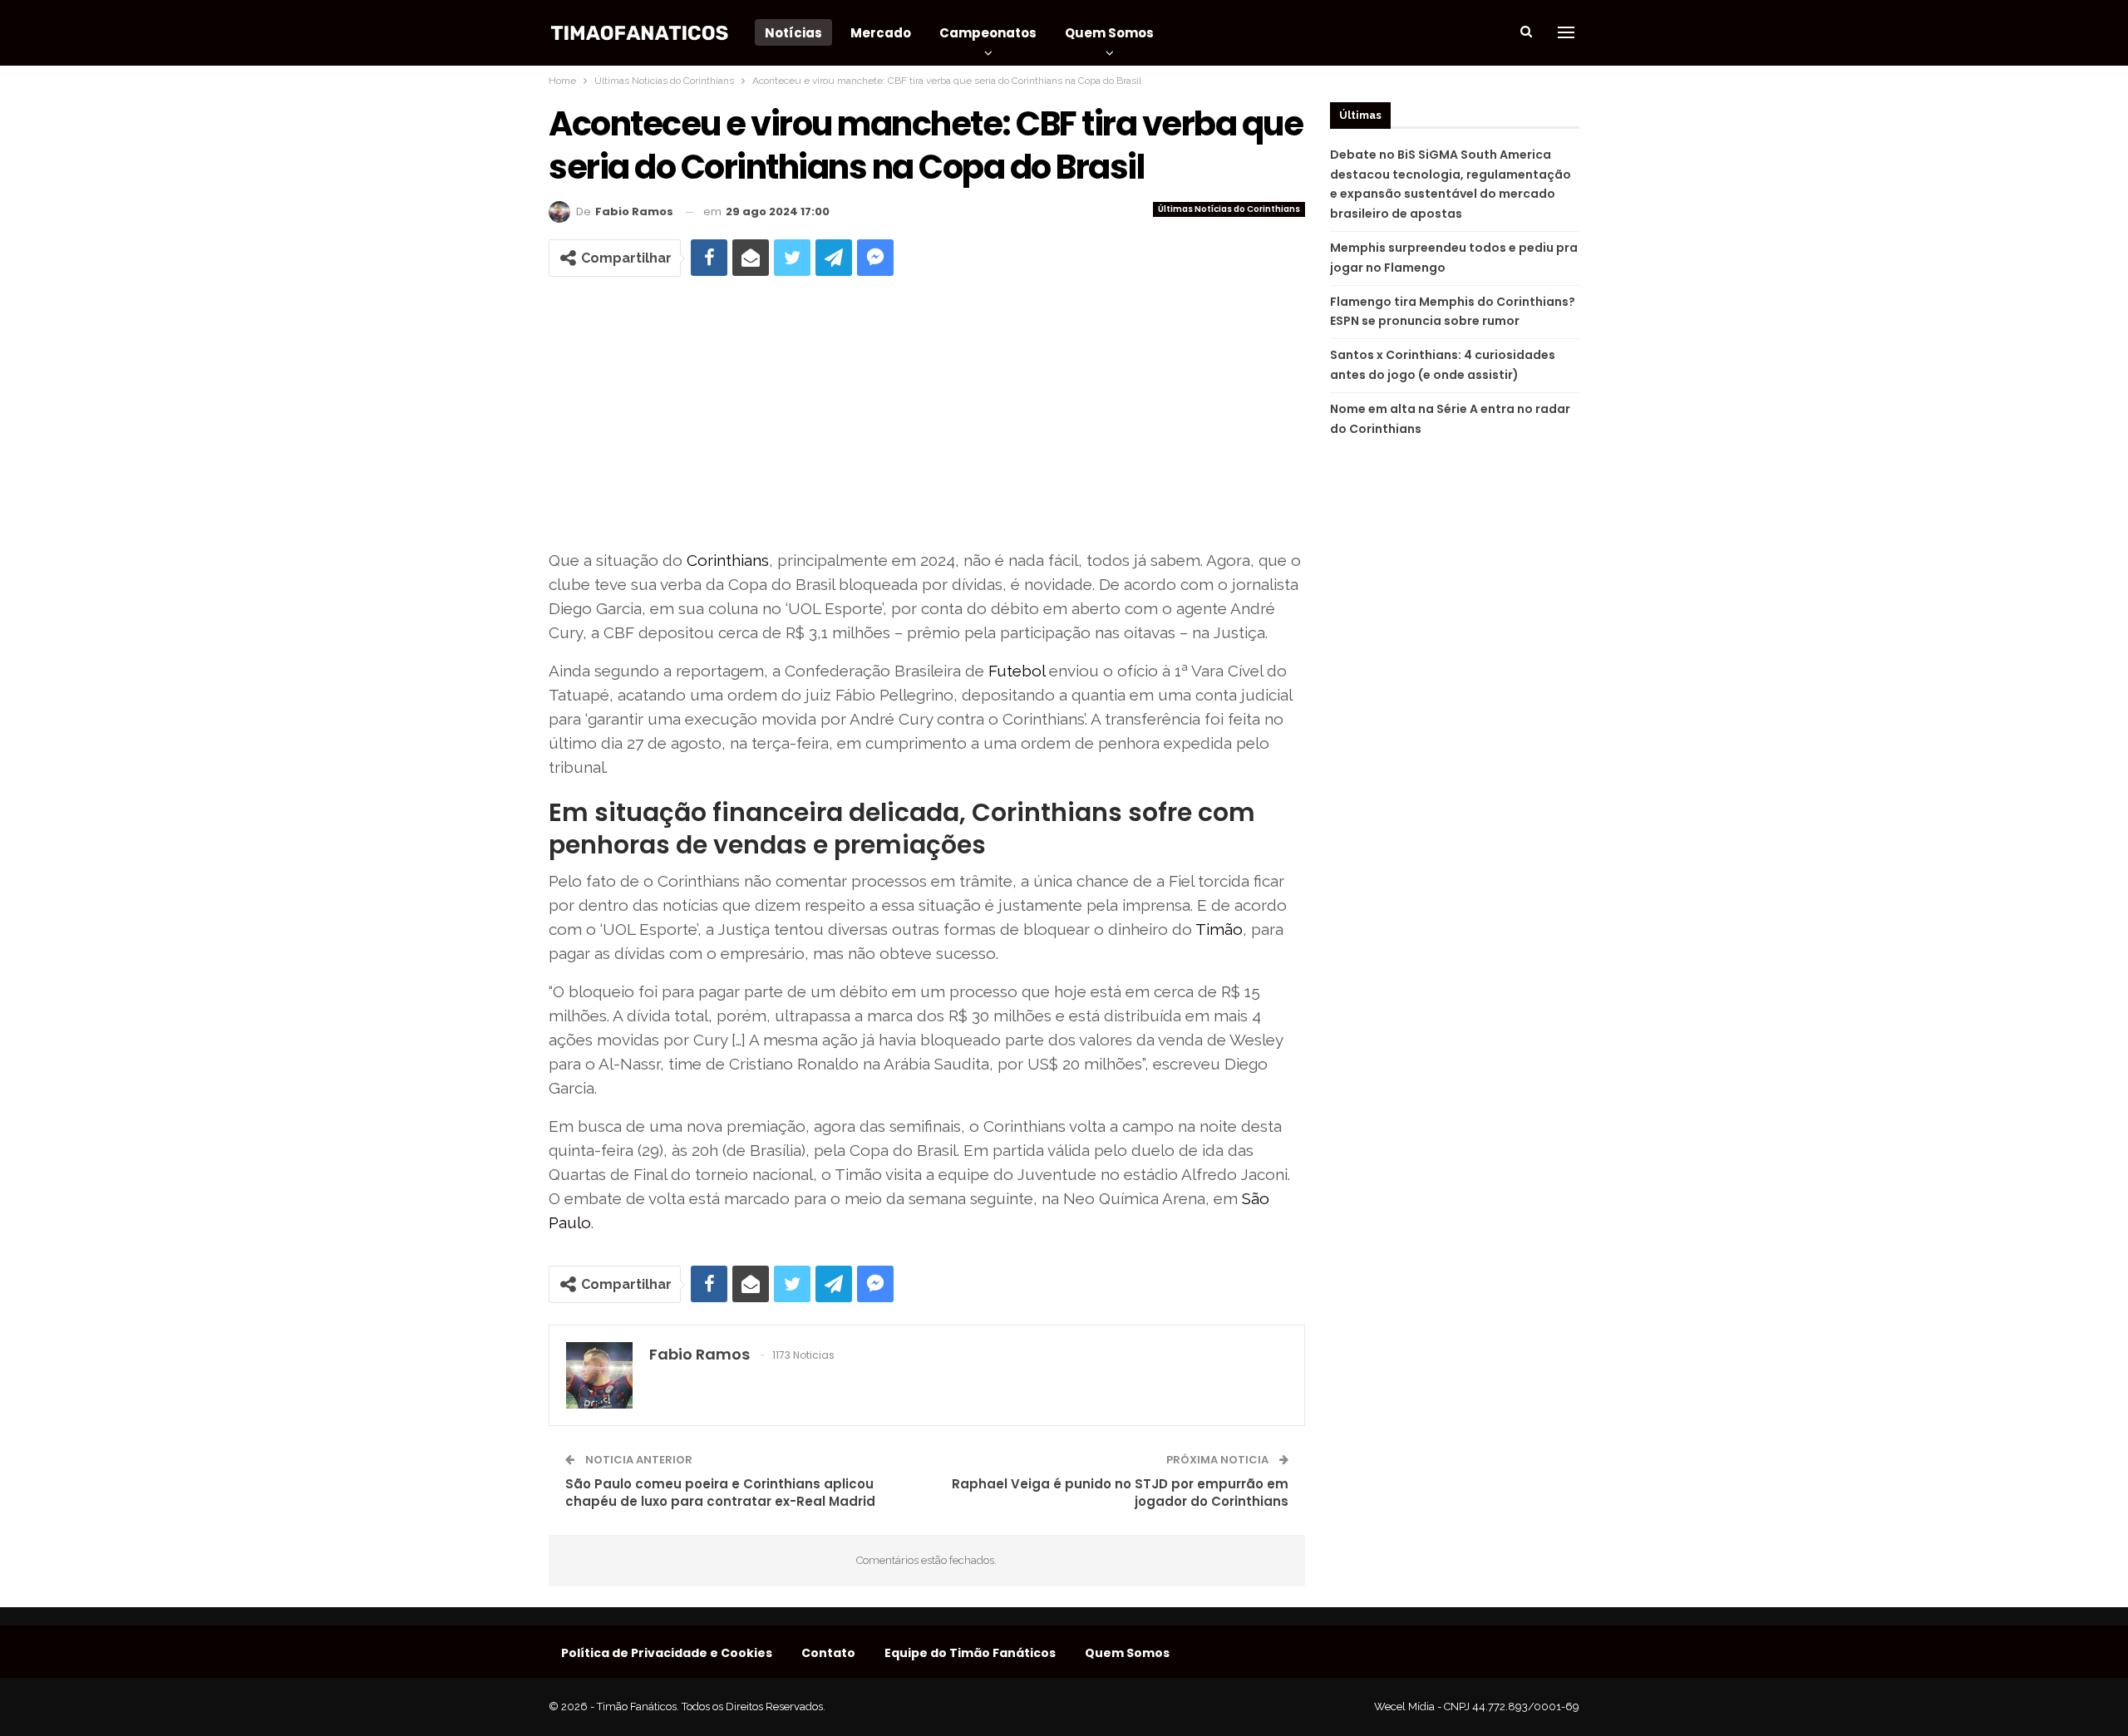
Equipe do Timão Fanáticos (970, 1653)
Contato (828, 1653)
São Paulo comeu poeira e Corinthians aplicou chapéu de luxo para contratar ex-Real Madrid (720, 1493)
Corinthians (728, 560)
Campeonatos (988, 33)
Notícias (793, 33)
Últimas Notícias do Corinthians (1229, 209)
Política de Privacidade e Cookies (667, 1653)
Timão (1219, 929)
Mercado (881, 33)
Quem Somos (1109, 33)
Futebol (1017, 671)
